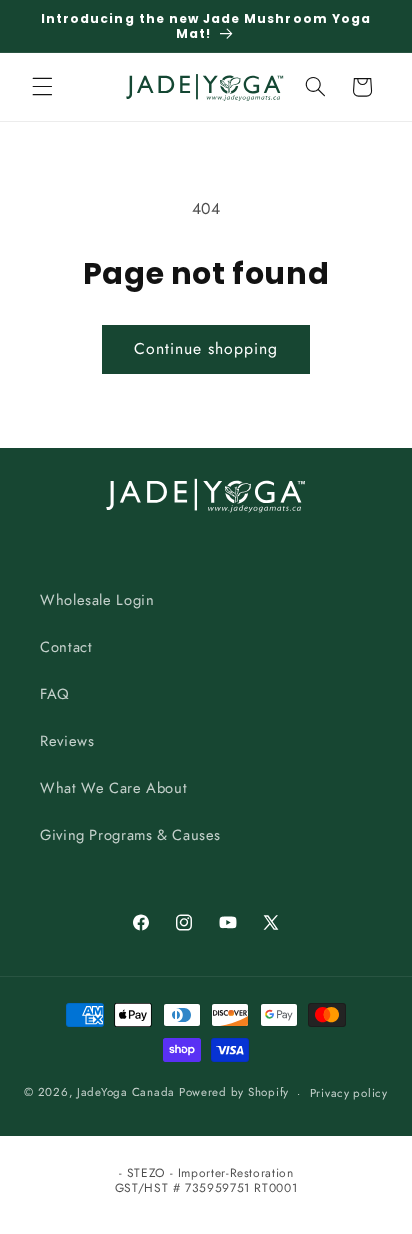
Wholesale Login (97, 600)
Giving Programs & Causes (130, 835)
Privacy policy (349, 1093)
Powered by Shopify (234, 1093)
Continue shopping (206, 348)
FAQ (55, 694)
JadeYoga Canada (126, 1093)
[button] (42, 87)
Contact (66, 647)
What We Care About (113, 788)
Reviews (67, 741)
